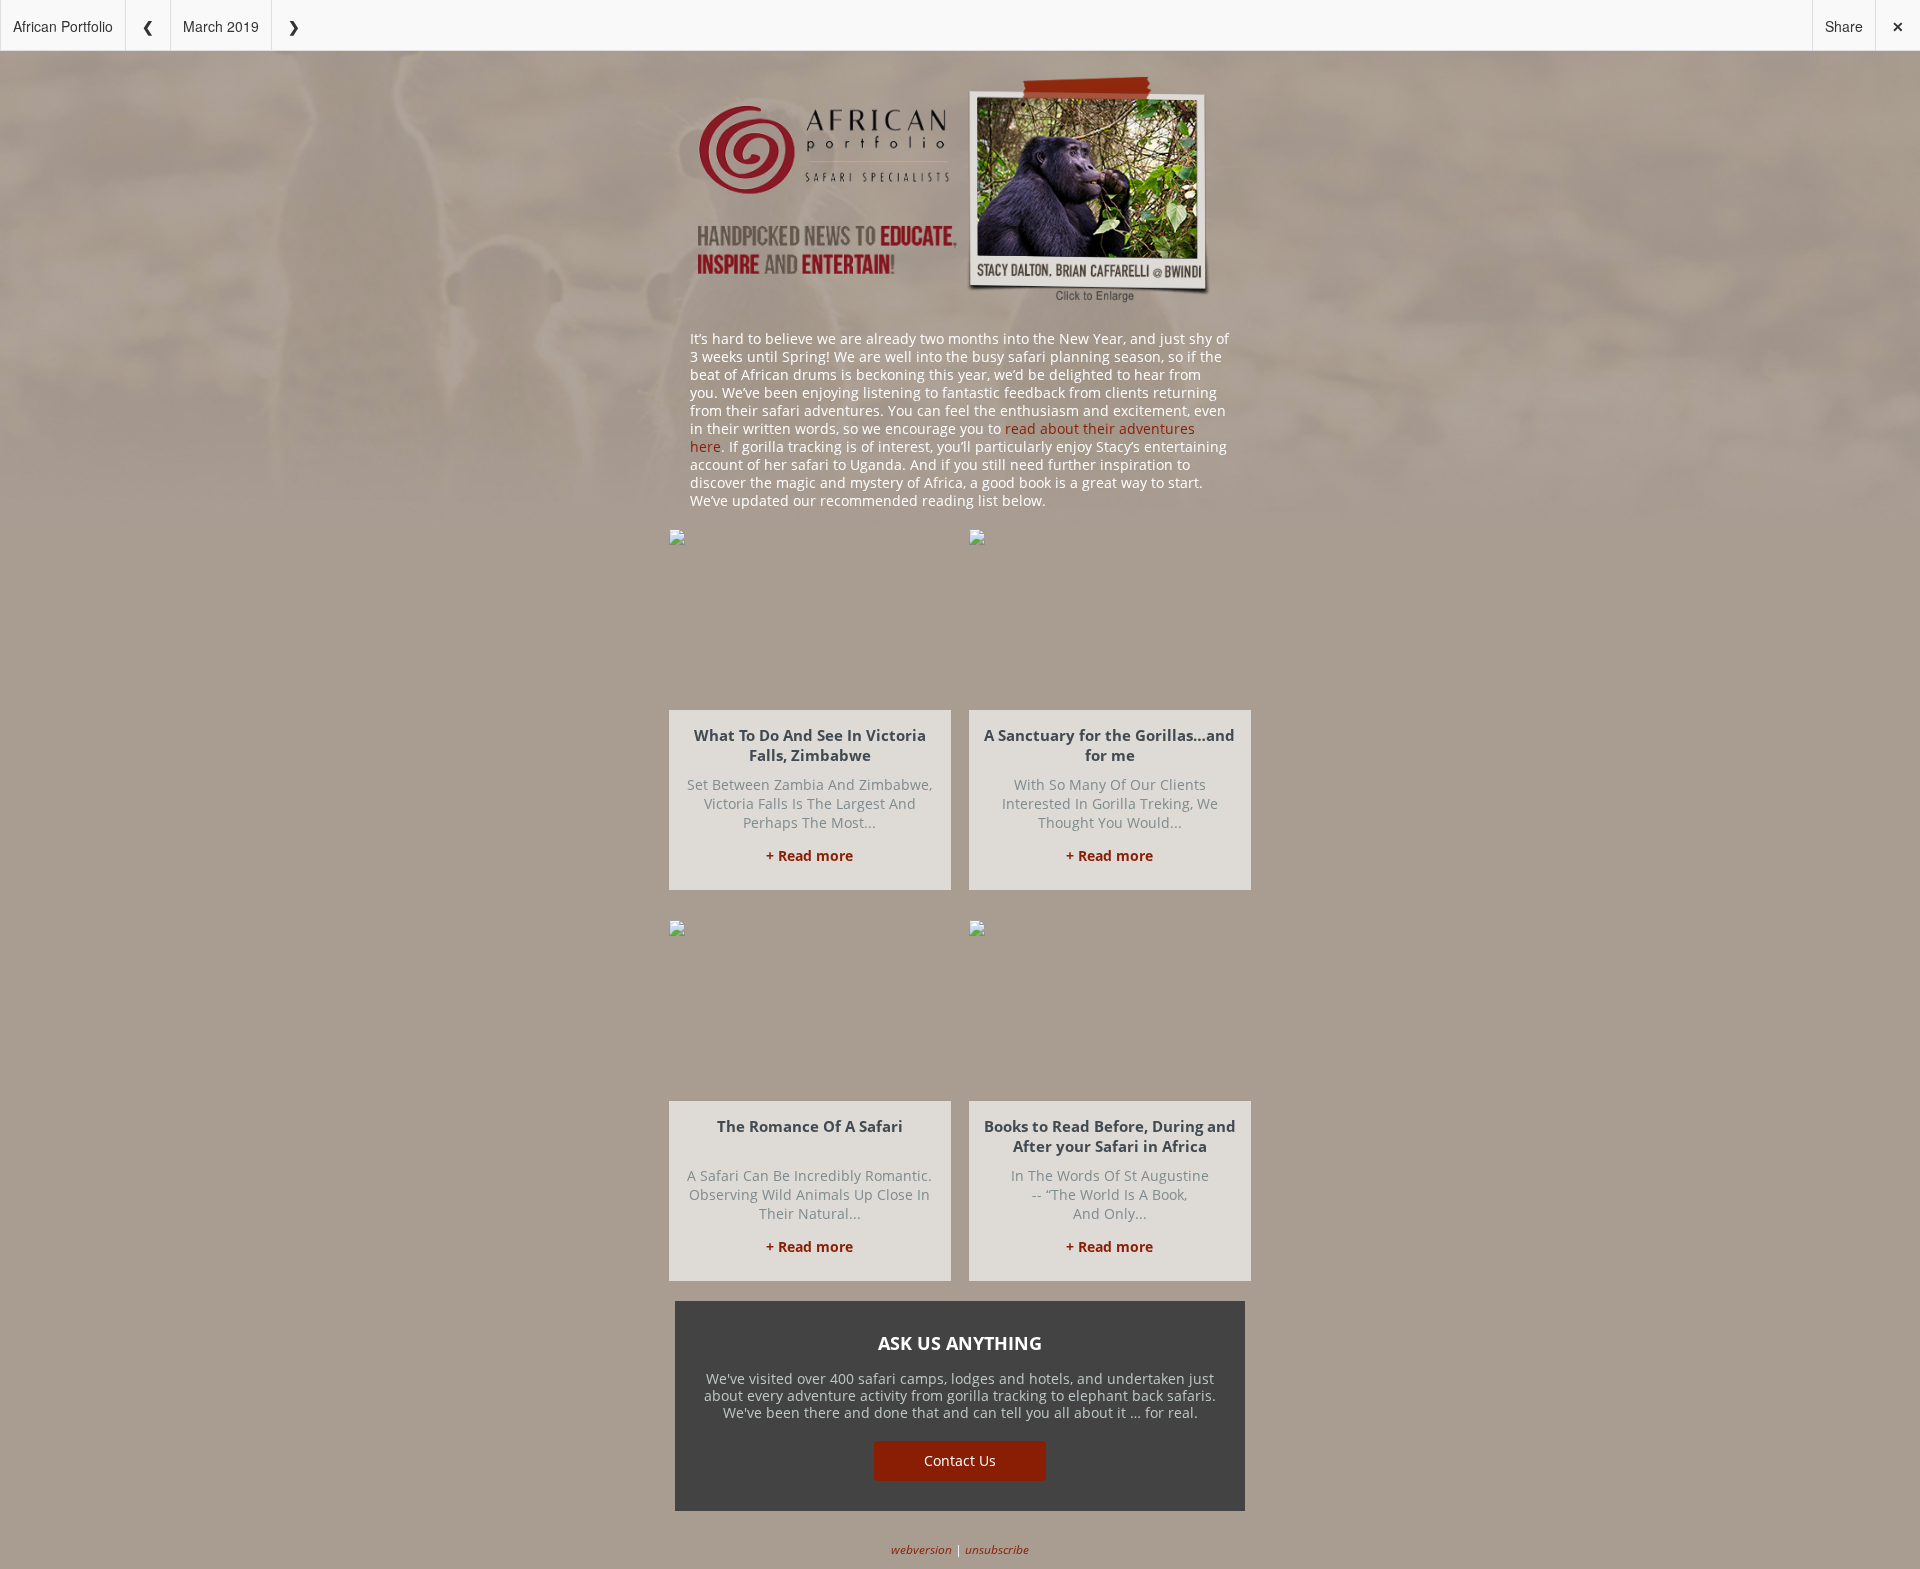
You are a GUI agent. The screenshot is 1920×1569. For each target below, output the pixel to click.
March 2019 (221, 26)
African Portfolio (63, 26)
